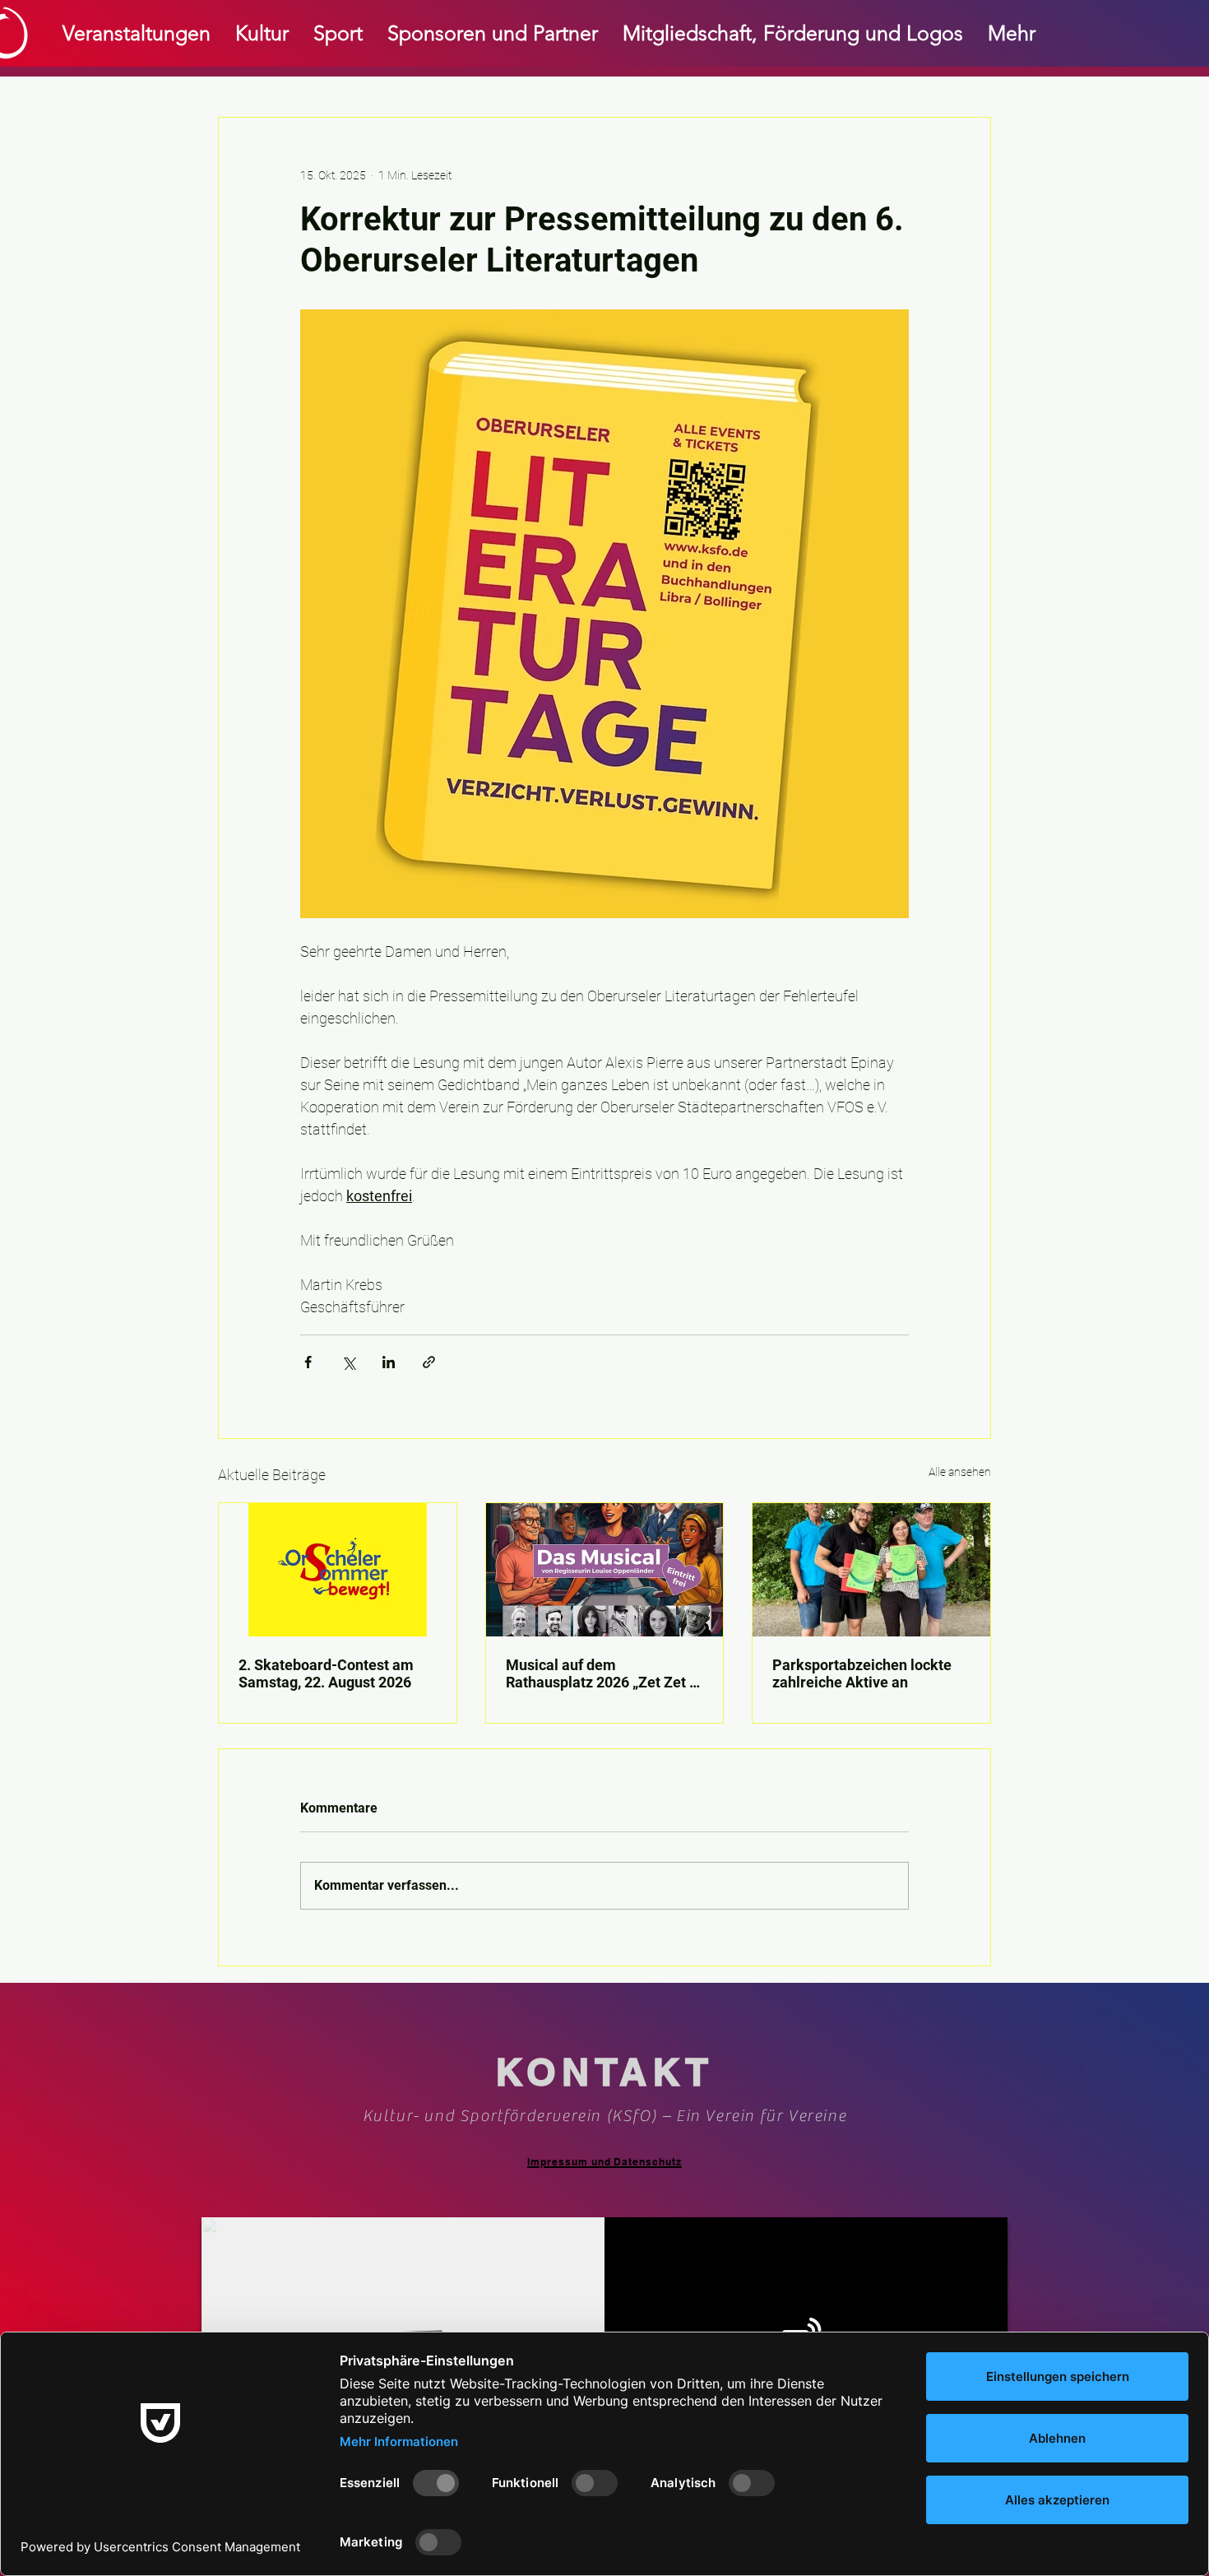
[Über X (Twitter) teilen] (348, 1362)
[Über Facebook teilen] (308, 1362)
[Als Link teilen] (429, 1362)
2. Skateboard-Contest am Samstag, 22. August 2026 (326, 1673)
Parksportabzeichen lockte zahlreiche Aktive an (862, 1673)
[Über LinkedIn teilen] (389, 1362)
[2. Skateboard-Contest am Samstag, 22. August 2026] (338, 1570)
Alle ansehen (960, 1472)
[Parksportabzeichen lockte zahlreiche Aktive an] (871, 1570)
